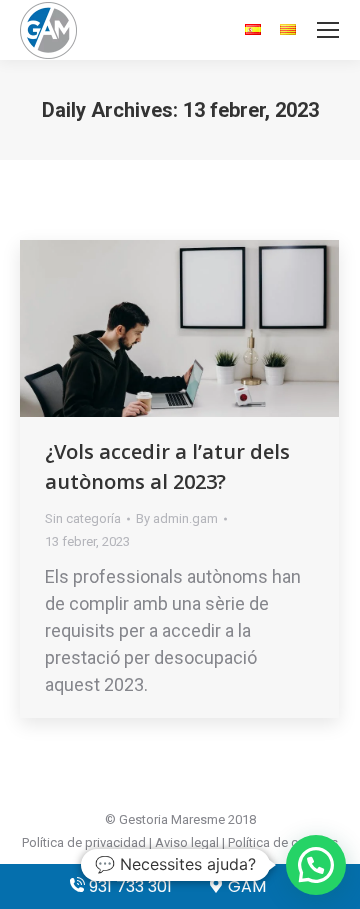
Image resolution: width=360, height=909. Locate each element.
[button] (316, 865)
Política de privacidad (84, 842)
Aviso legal (187, 842)
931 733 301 (128, 886)
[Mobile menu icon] (328, 30)
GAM (245, 886)
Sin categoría (83, 518)
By (177, 518)
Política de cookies (283, 842)
